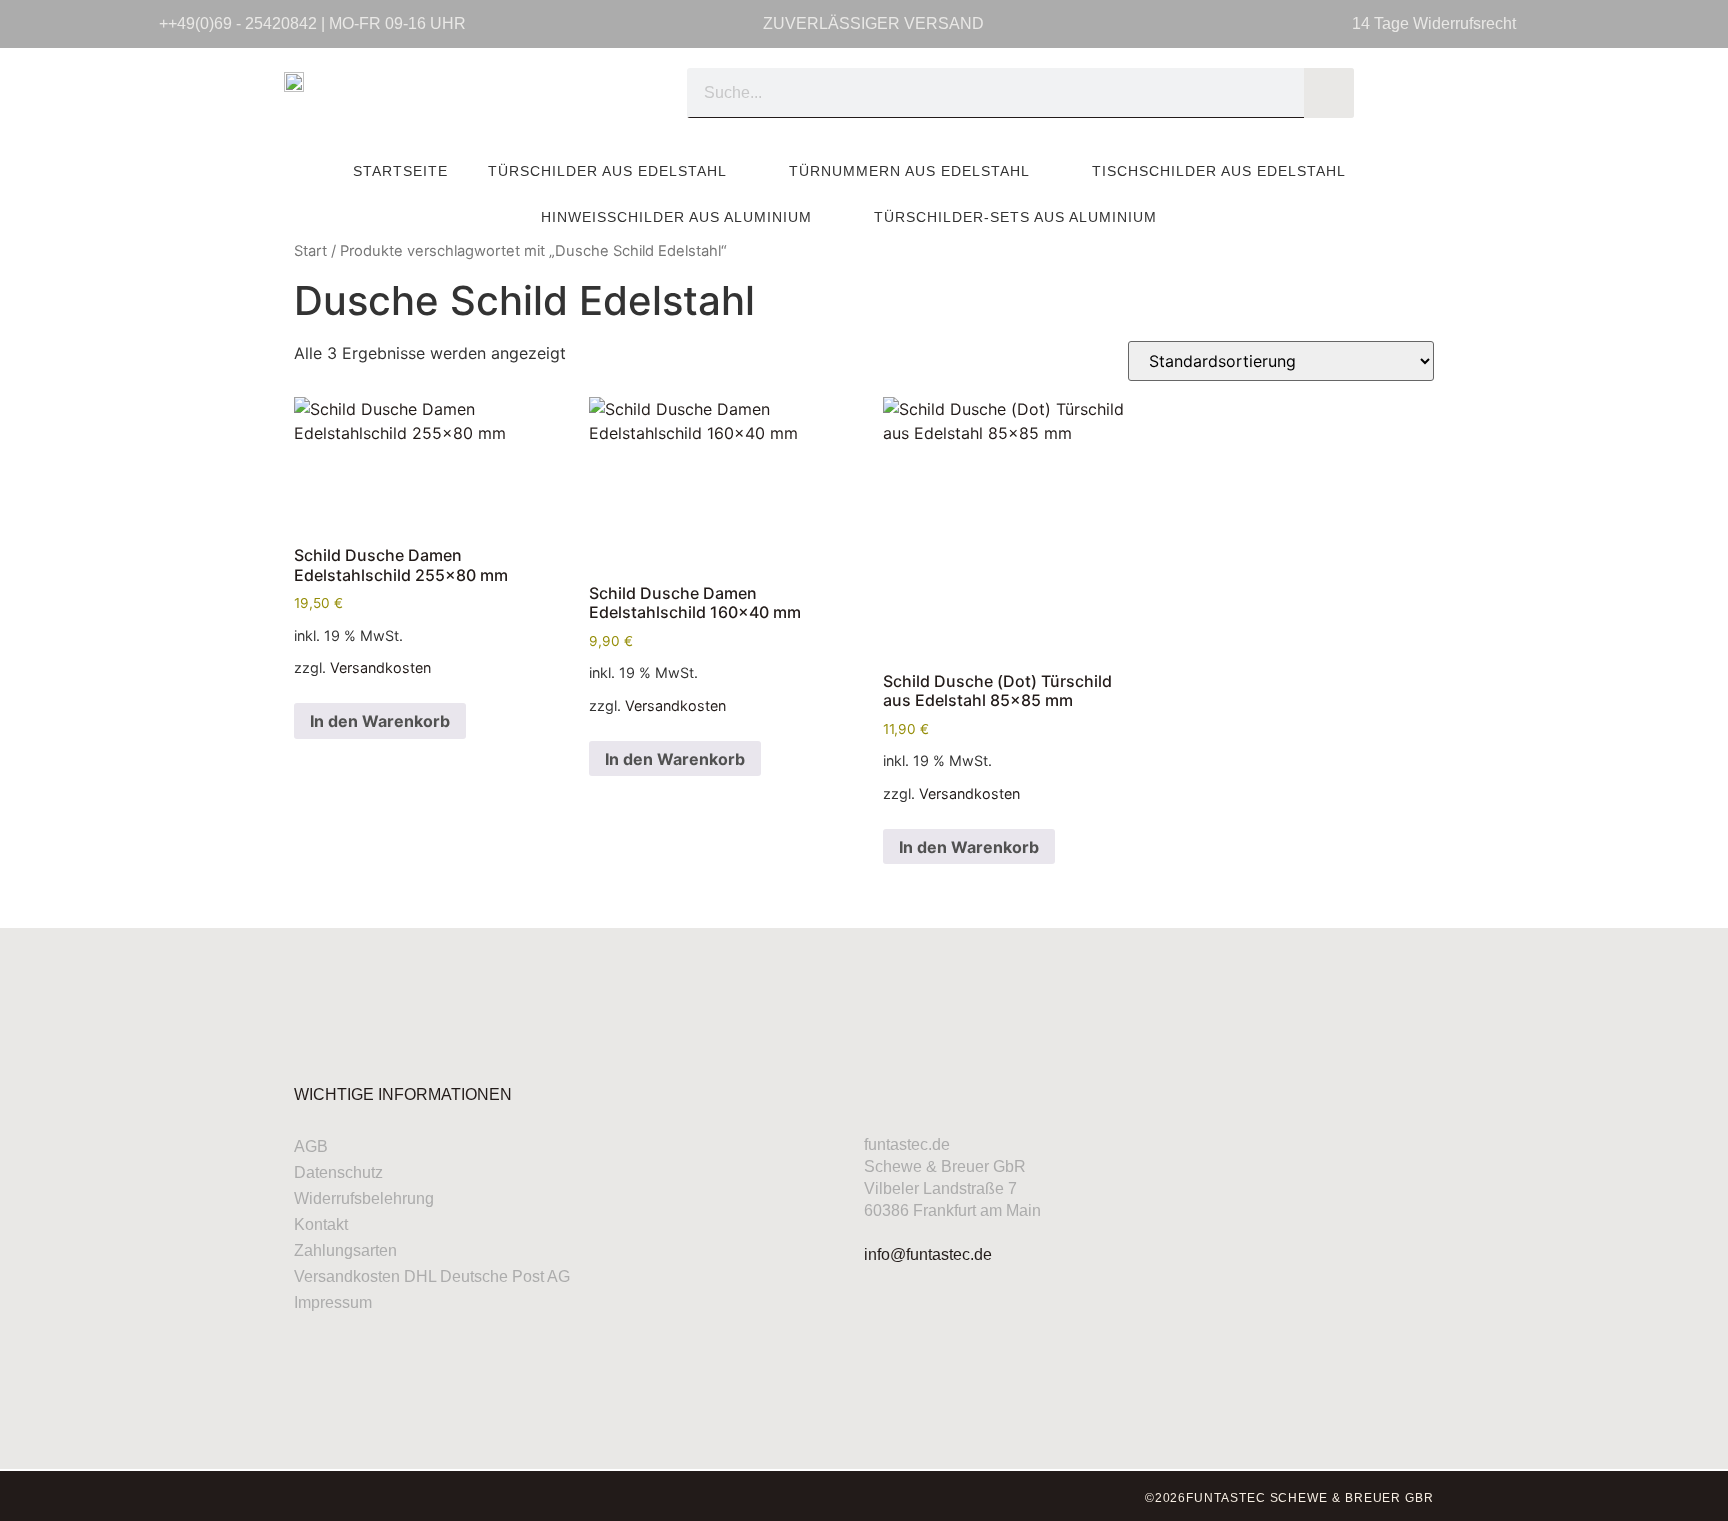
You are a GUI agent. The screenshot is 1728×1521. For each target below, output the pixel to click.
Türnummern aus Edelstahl (909, 171)
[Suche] (1329, 93)
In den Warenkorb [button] (380, 721)
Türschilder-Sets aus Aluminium (1015, 217)
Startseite (400, 171)
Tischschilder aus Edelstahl (1219, 171)
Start (310, 251)
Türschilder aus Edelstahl (607, 171)
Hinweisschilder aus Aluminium (676, 217)
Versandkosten (380, 667)
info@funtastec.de (928, 1254)
